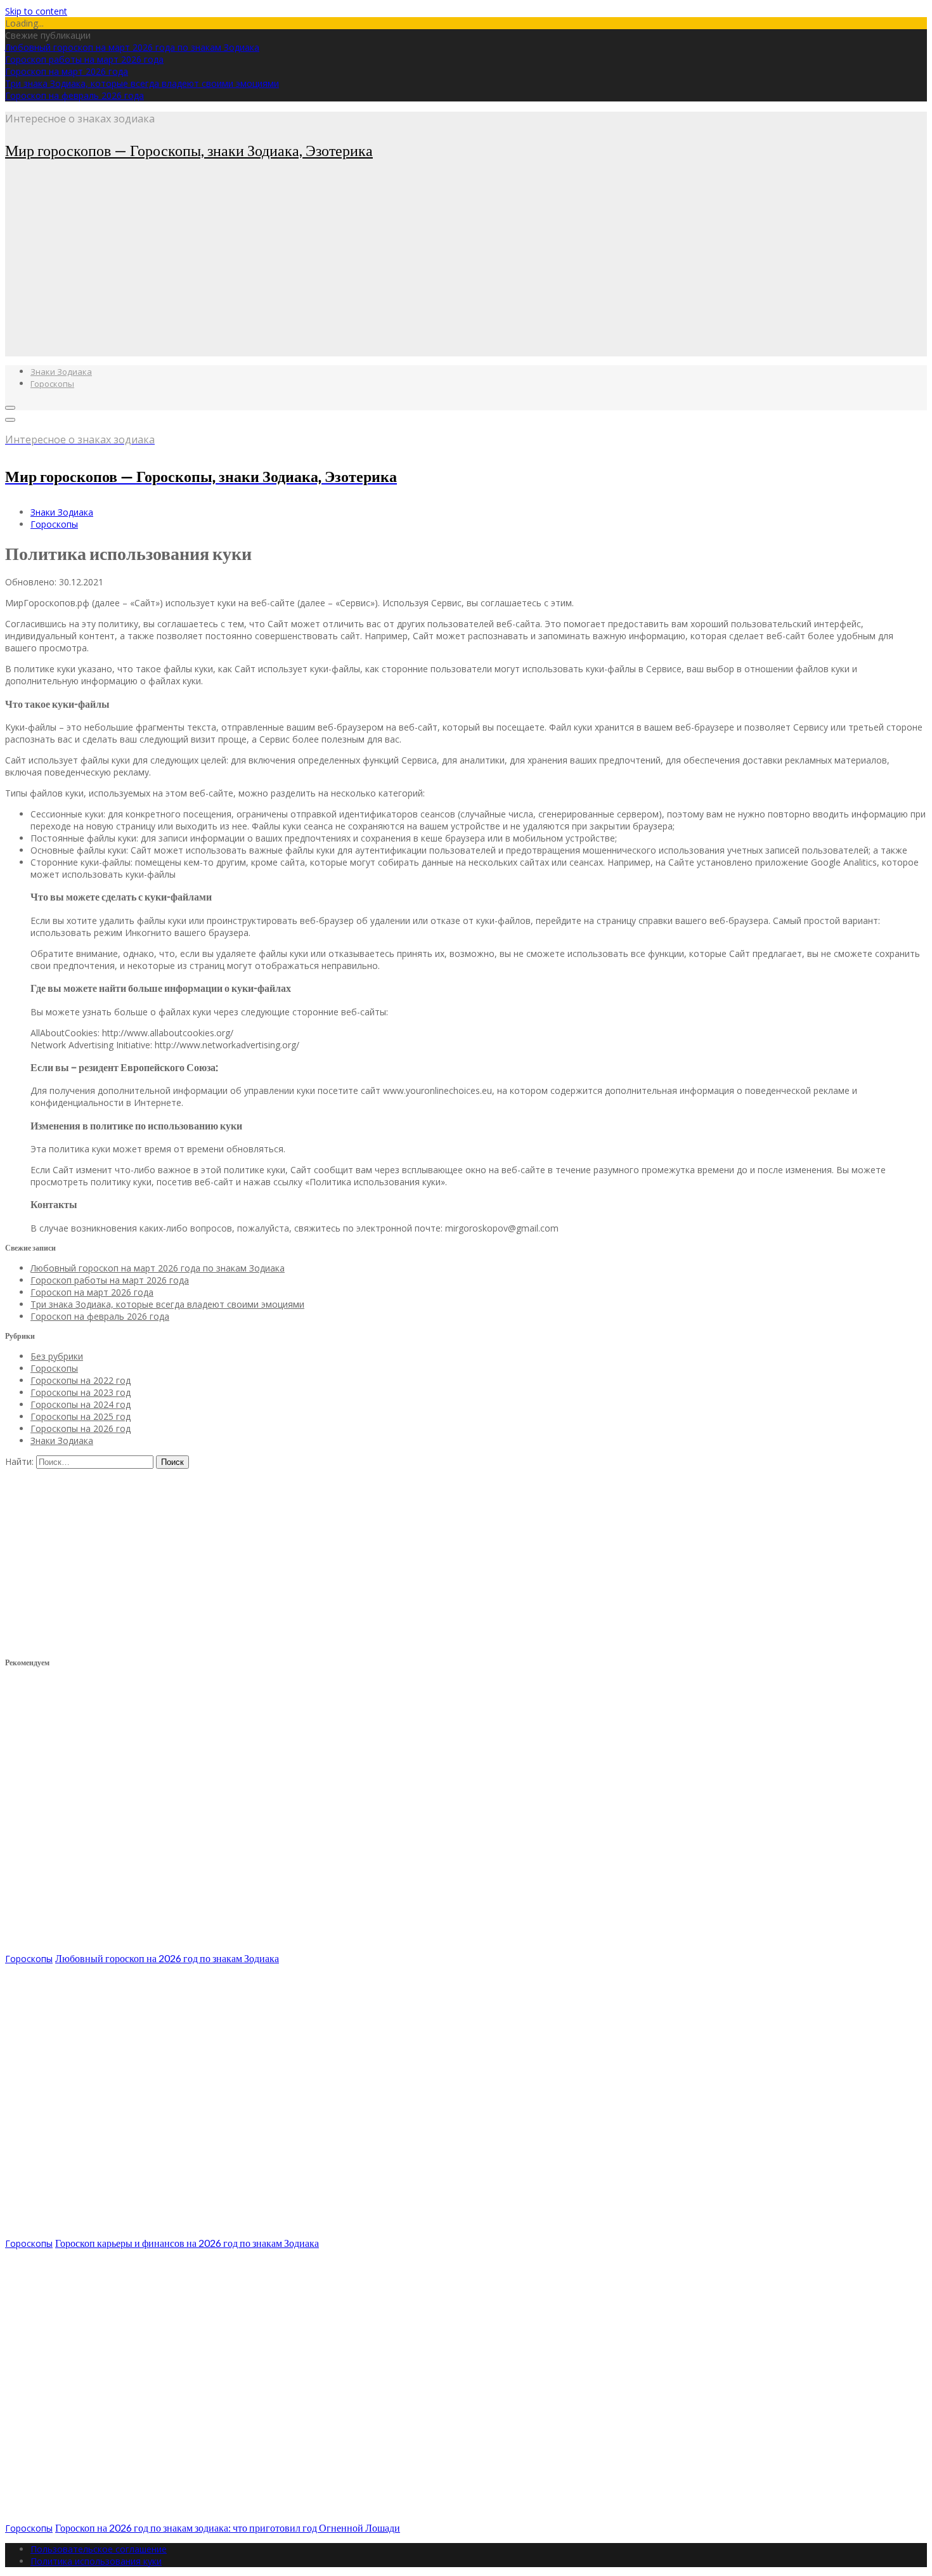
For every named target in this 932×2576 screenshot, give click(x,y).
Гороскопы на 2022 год (81, 1380)
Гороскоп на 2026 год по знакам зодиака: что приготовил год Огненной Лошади (228, 2527)
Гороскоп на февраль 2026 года (74, 95)
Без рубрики (57, 1356)
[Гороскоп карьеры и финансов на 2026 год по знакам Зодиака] (195, 2231)
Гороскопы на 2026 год (81, 1428)
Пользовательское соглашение (99, 2549)
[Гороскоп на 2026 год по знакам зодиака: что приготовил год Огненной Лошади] (195, 2515)
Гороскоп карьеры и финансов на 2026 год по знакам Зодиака (187, 2243)
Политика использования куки (96, 2561)
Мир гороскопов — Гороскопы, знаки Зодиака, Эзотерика (189, 150)
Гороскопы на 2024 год (81, 1404)
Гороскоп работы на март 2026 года (84, 59)
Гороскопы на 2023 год (81, 1392)
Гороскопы (52, 384)
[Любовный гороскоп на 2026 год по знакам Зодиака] (195, 1946)
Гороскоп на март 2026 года (67, 71)
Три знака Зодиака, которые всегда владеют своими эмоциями (142, 83)
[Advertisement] (385, 268)
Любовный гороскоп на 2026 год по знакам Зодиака (167, 1958)
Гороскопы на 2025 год (81, 1416)
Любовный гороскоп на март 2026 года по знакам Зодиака (132, 47)
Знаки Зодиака (61, 372)
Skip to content (36, 11)
